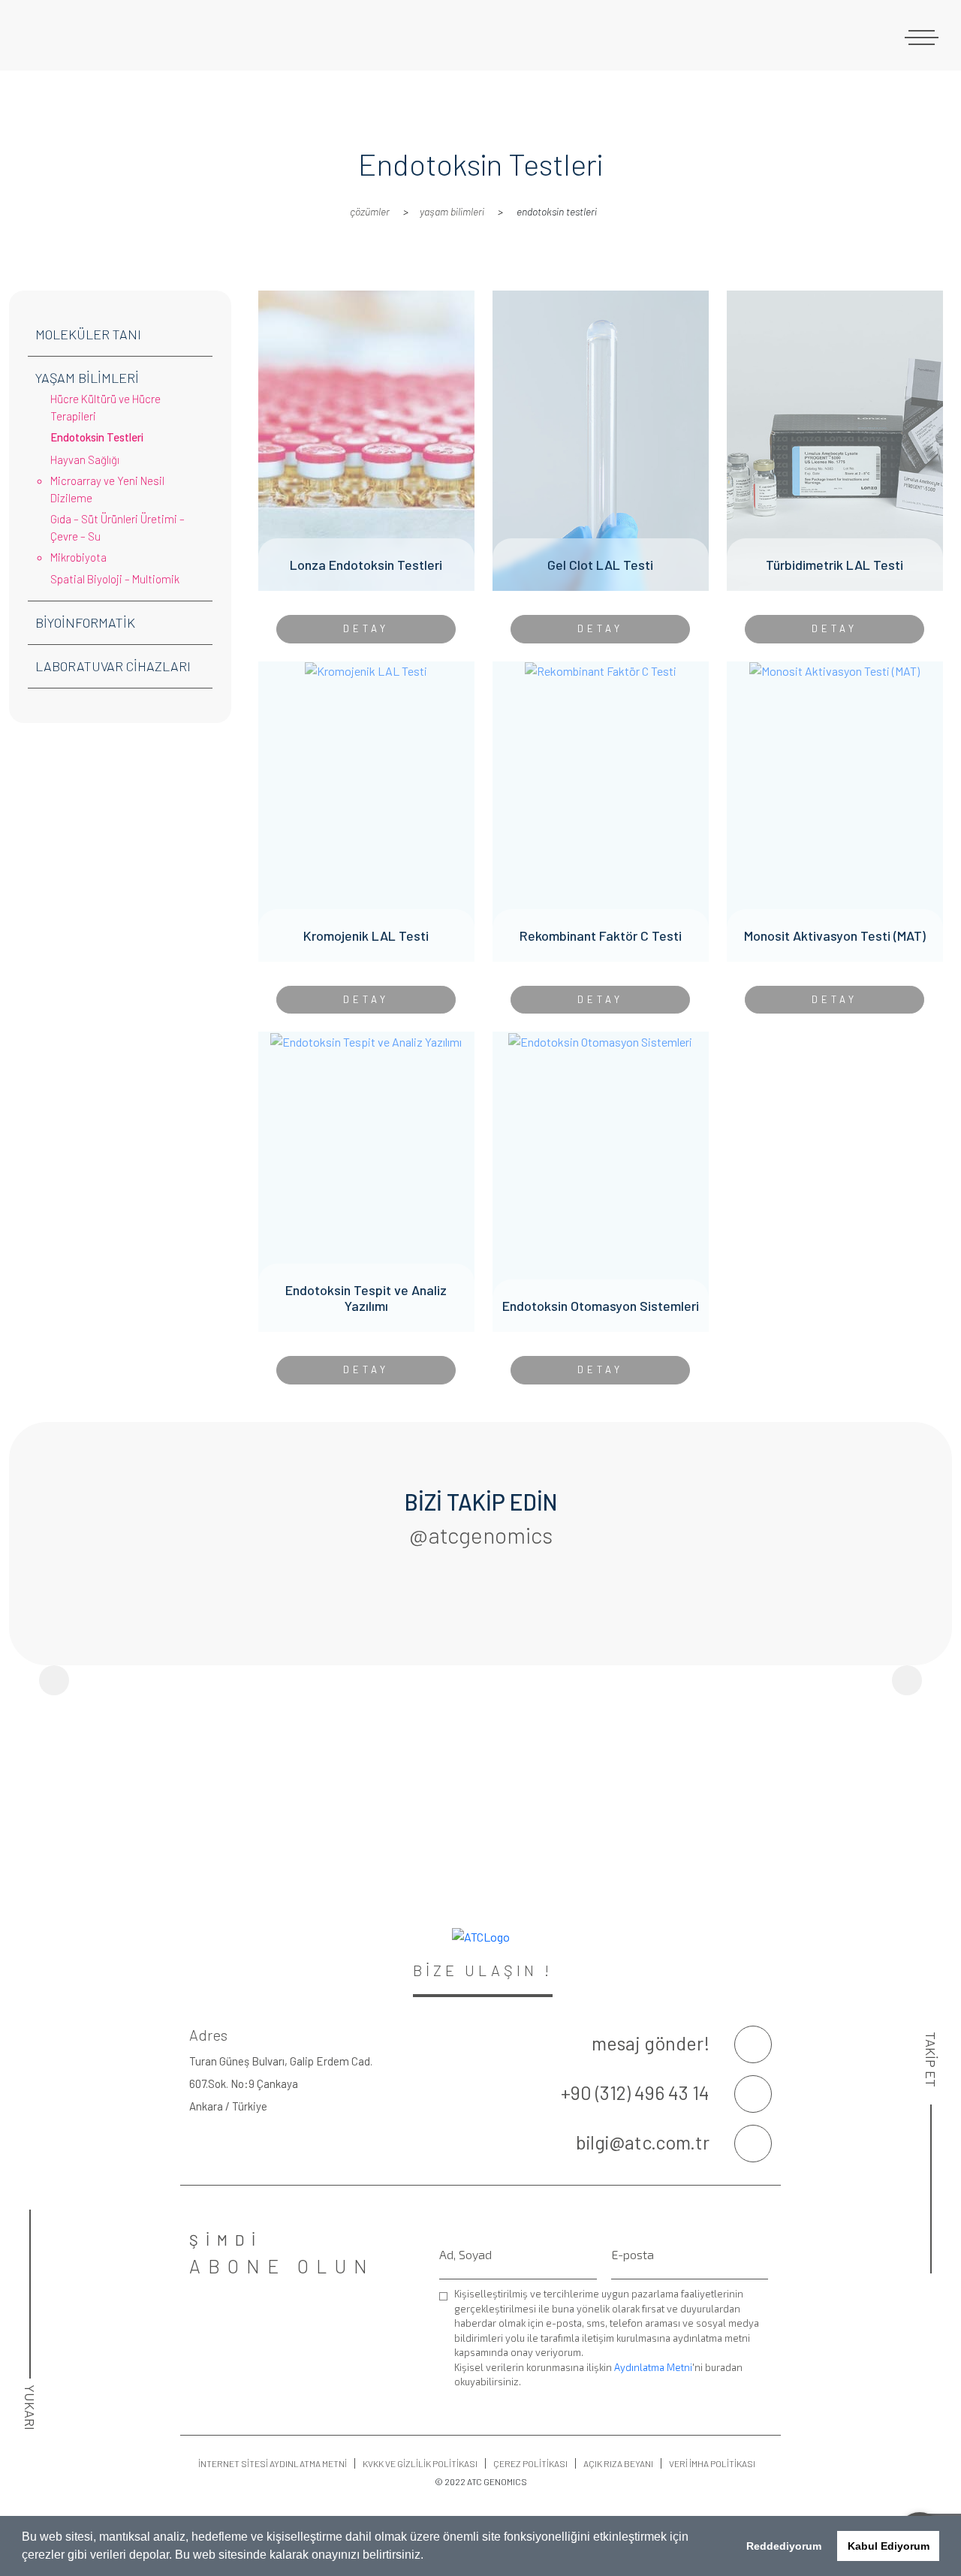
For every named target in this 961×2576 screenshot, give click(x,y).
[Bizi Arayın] (753, 2094)
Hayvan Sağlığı (85, 459)
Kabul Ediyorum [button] (889, 2546)
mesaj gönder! (651, 2043)
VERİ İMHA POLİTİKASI (712, 2463)
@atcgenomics (481, 1535)
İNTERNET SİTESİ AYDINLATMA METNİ (273, 2463)
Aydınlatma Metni (653, 2367)
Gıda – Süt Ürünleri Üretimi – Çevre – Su (117, 527)
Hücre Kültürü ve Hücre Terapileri (105, 407)
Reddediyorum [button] (784, 2546)
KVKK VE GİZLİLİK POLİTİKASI (420, 2463)
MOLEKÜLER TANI (88, 334)
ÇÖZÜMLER (370, 211)
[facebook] (931, 2313)
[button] (429, 2556)
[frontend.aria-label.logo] (120, 35)
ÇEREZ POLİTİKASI (530, 2463)
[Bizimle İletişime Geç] (753, 2044)
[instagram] (931, 2361)
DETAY (366, 628)
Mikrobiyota (78, 557)
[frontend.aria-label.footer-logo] (480, 1937)
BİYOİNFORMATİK (85, 622)
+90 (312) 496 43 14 (635, 2092)
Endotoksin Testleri (97, 437)
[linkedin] (931, 2408)
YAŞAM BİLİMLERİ (452, 211)
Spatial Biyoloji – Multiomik (115, 579)
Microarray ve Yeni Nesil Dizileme (107, 489)
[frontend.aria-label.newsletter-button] (761, 2384)
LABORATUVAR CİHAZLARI (113, 666)
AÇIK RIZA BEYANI (618, 2463)
